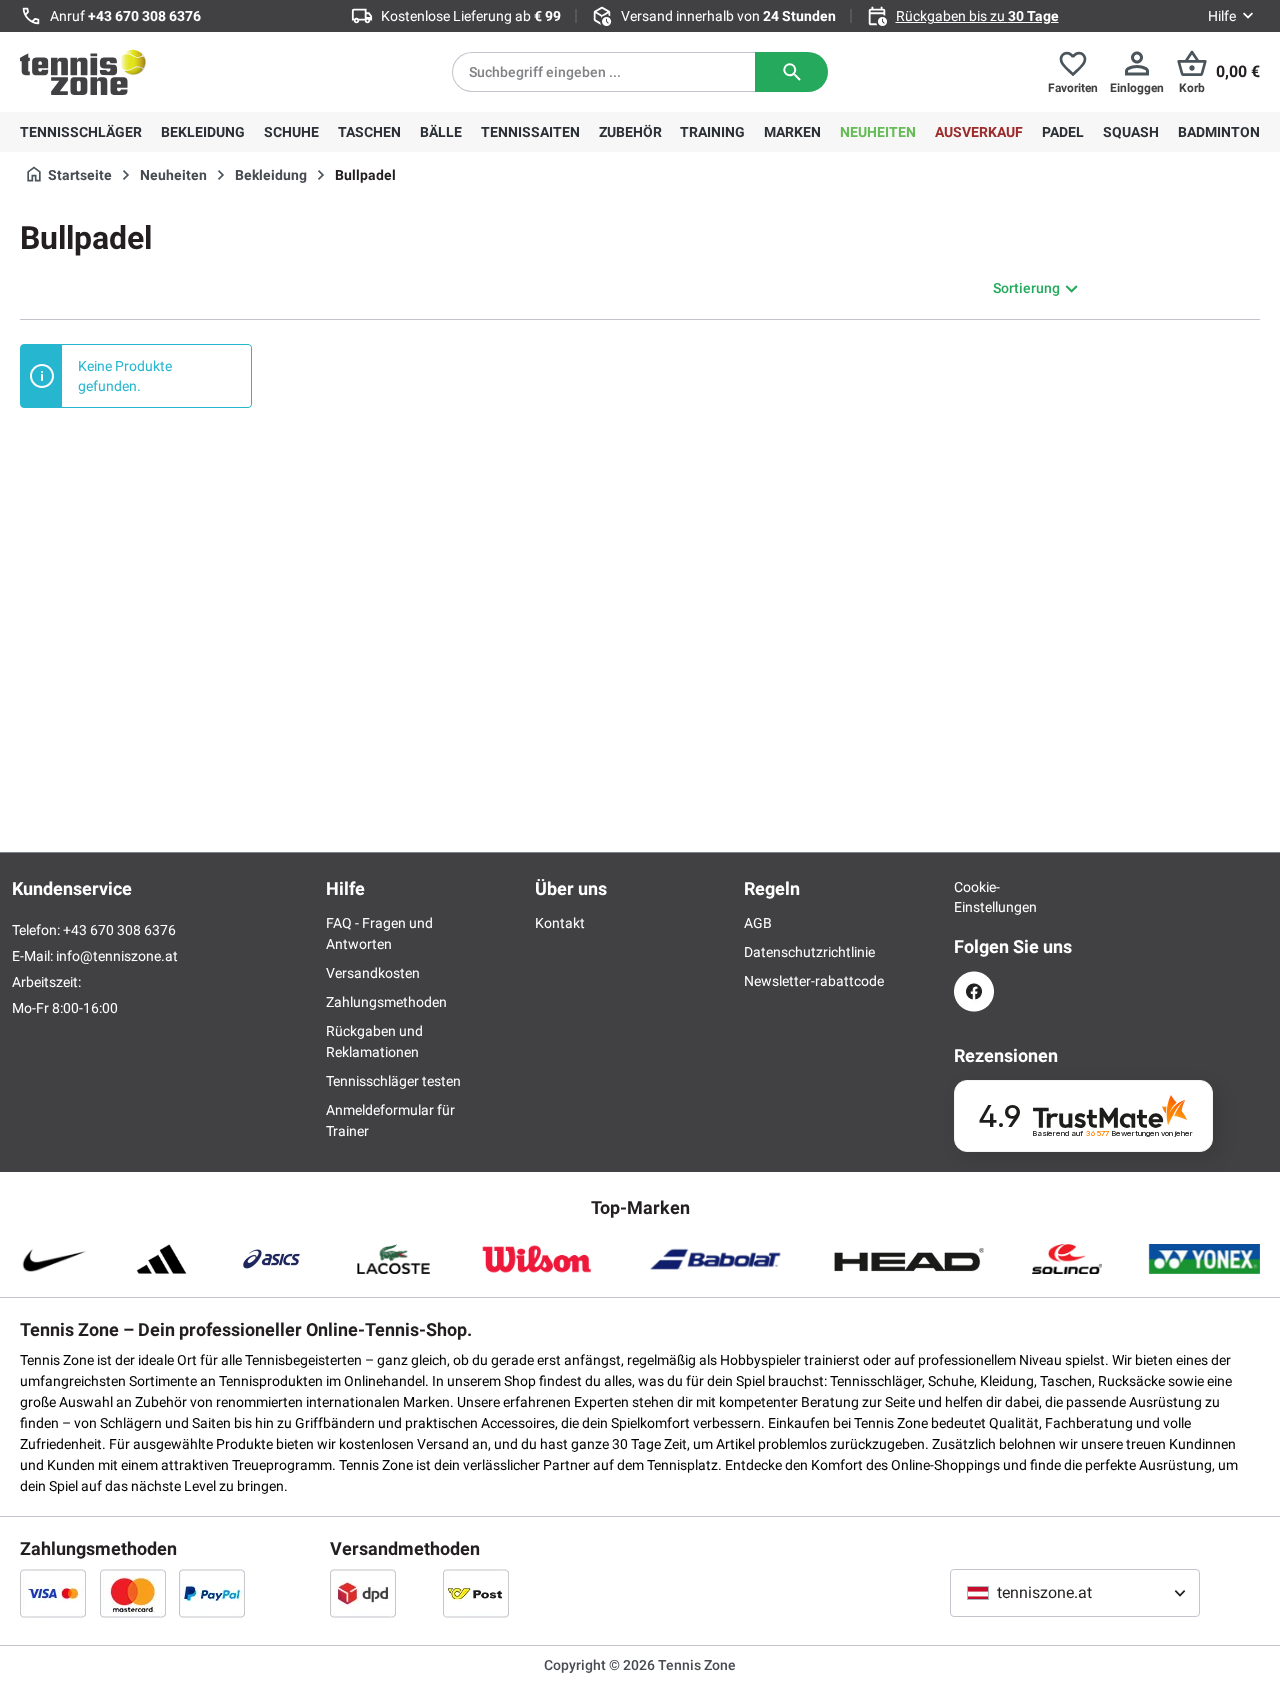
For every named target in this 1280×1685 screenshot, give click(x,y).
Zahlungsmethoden (386, 1002)
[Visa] (53, 1593)
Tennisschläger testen (393, 1081)
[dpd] (363, 1593)
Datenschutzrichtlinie (809, 952)
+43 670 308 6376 (144, 16)
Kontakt (560, 923)
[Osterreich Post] (476, 1593)
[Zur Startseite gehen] (83, 72)
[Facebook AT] (974, 991)
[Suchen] (791, 72)
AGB (758, 923)
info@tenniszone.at (117, 956)
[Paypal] (212, 1593)
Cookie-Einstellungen (974, 897)
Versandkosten (373, 973)
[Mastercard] (133, 1593)
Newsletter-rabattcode (814, 981)
